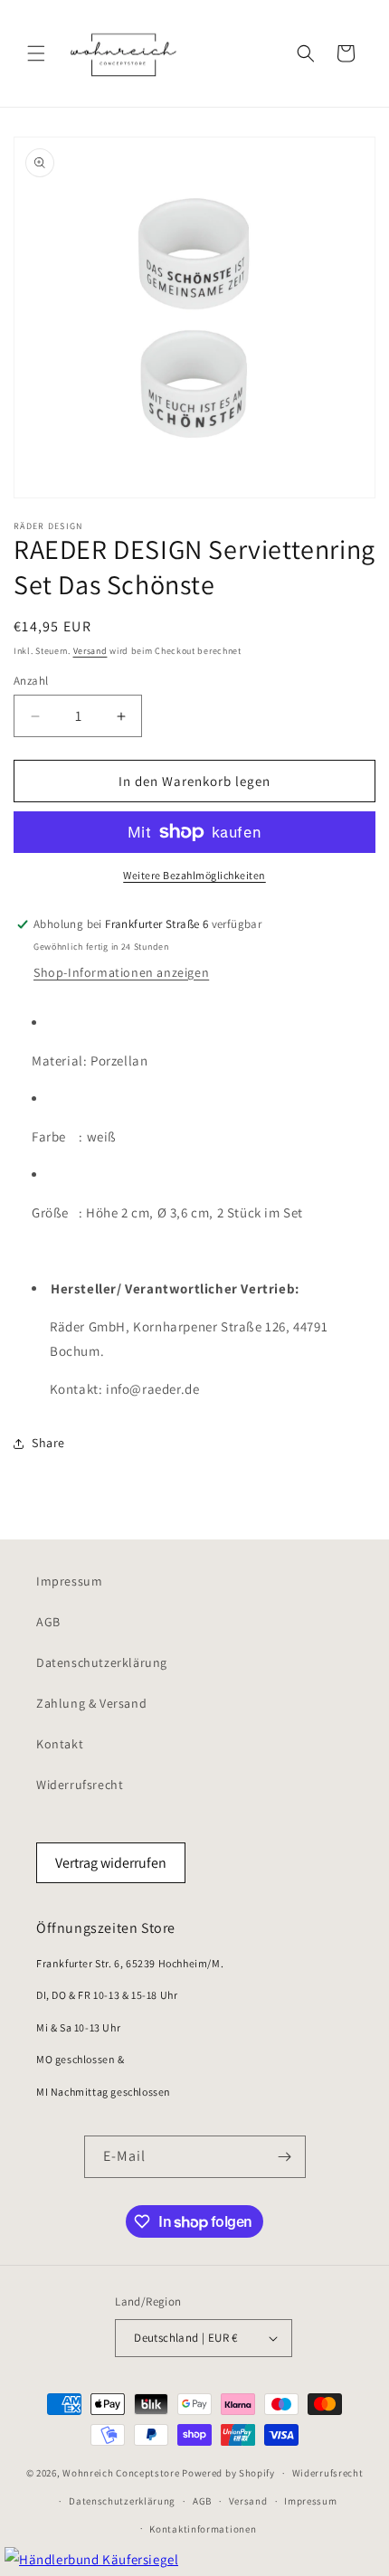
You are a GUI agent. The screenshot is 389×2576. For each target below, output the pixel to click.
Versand (90, 651)
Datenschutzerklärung (102, 1662)
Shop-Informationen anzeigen (121, 972)
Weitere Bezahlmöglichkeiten (194, 875)
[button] (36, 53)
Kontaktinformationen (203, 2529)
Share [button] (48, 1443)
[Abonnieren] (285, 2157)
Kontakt (60, 1744)
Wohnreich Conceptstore (121, 2473)
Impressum (69, 1581)
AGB (48, 1622)
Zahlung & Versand (91, 1703)
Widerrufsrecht (80, 1785)
